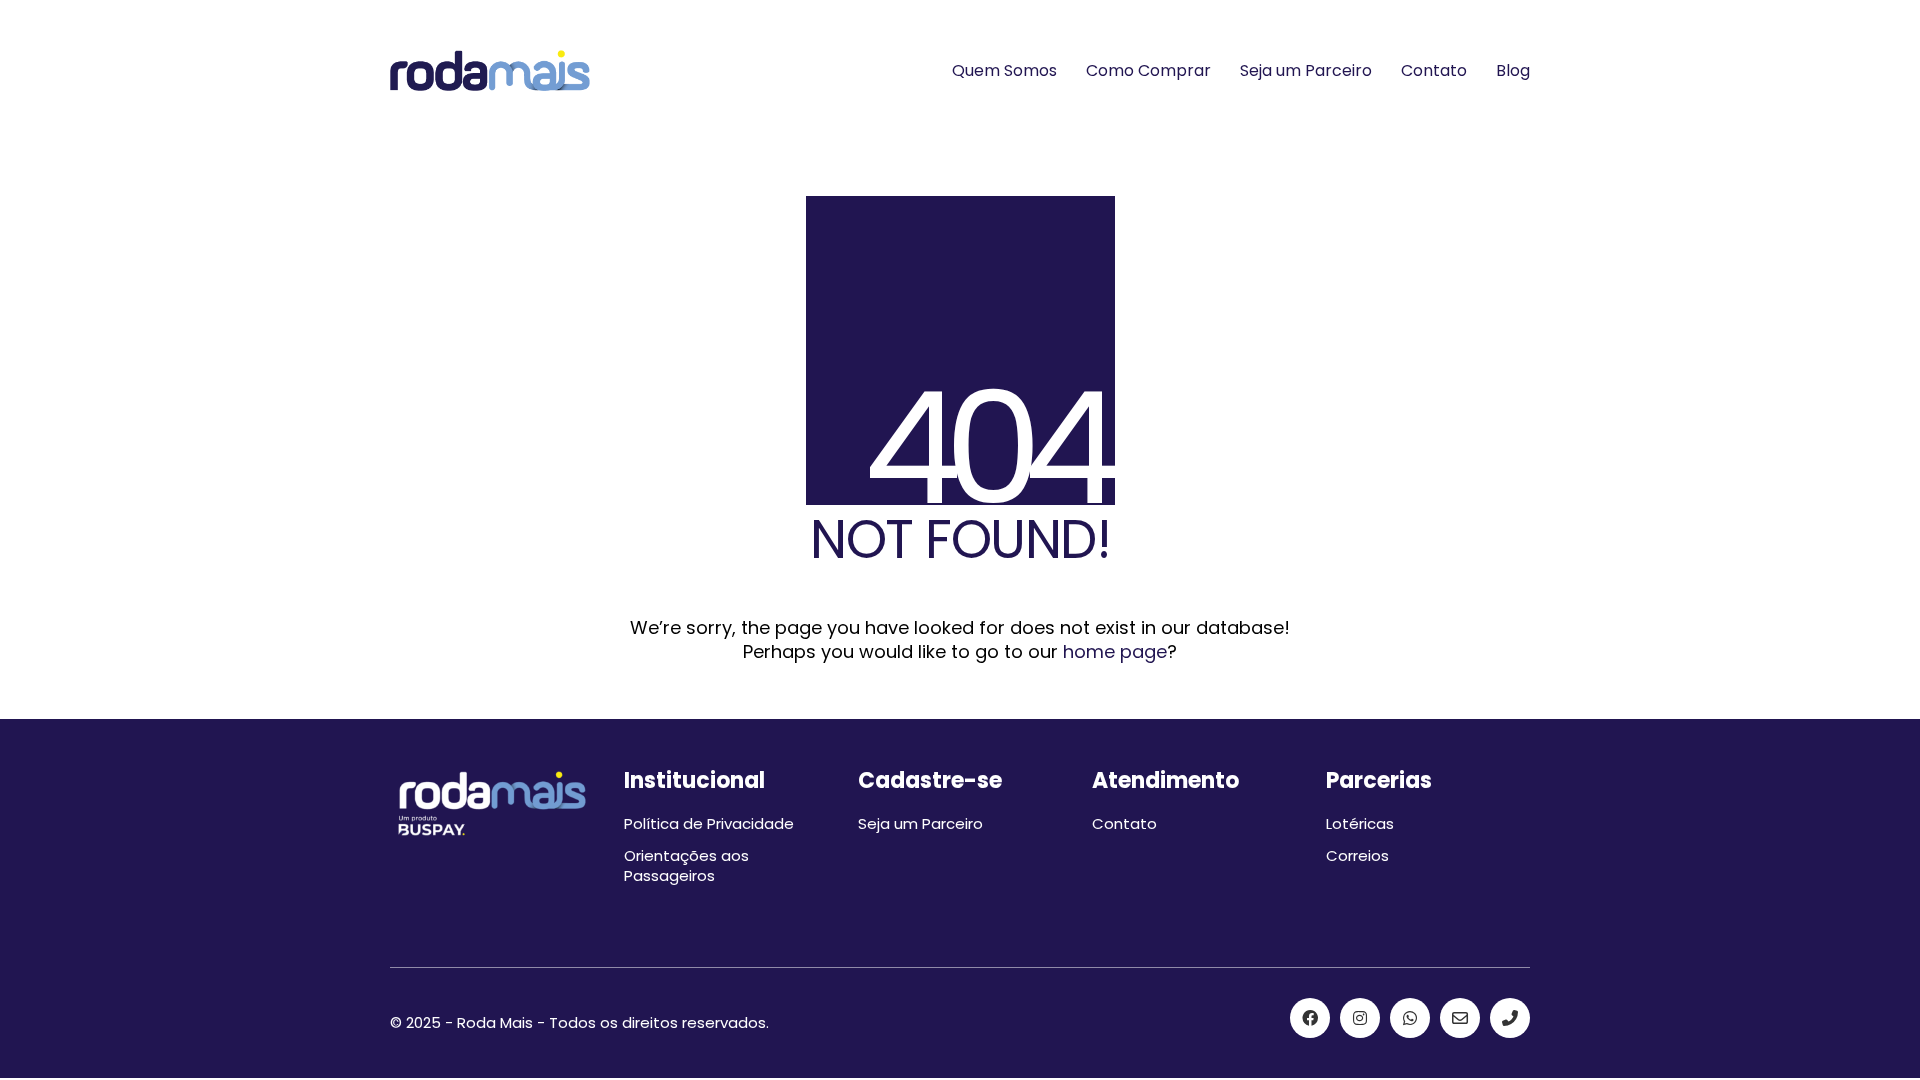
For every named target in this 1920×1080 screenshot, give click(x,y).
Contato (1124, 824)
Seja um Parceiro (920, 824)
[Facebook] (1310, 1018)
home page (1115, 652)
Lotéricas (1360, 824)
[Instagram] (1360, 1018)
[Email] (1460, 1018)
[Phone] (1510, 1018)
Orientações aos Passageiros (686, 866)
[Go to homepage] (490, 70)
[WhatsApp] (1410, 1018)
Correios (1357, 856)
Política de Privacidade (709, 824)
